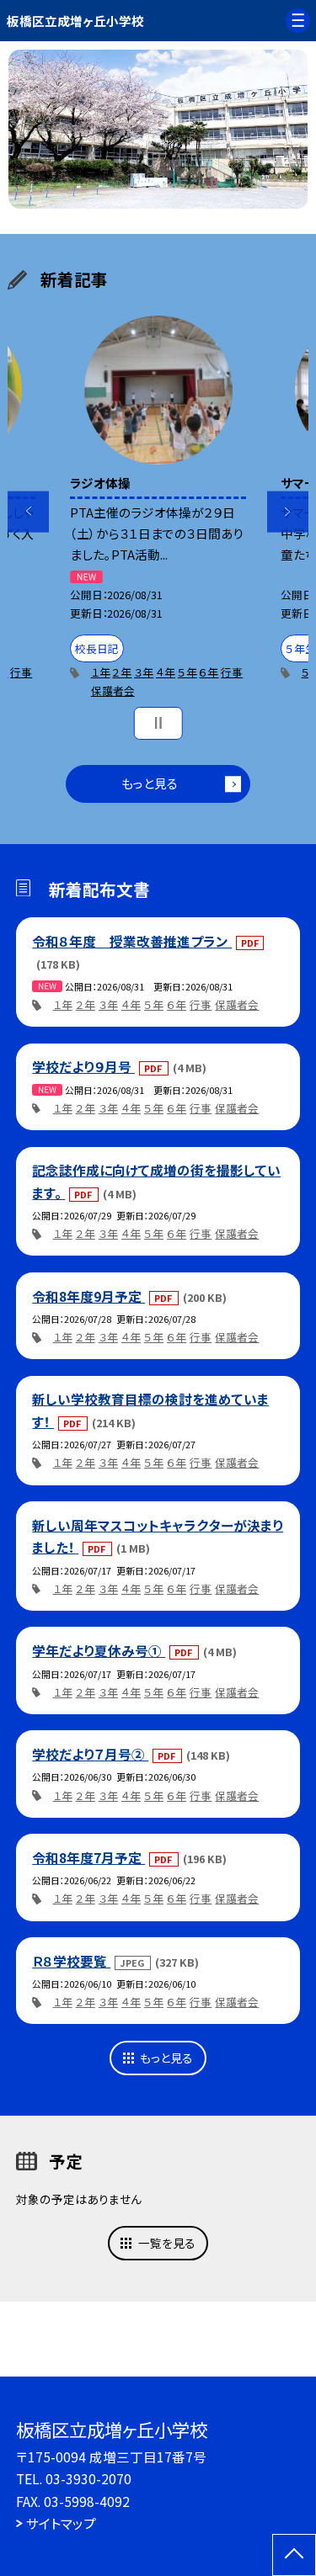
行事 (21, 672)
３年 (144, 672)
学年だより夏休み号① (99, 1650)
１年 (101, 672)
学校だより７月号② (90, 1754)
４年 (166, 672)
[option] (158, 130)
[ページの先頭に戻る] (294, 2555)
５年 (187, 672)
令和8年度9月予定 (88, 1296)
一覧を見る (167, 2243)
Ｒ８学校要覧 (71, 1961)
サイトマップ (61, 2523)
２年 (122, 672)
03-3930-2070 (88, 2478)
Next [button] (288, 512)
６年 (209, 672)
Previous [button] (28, 512)
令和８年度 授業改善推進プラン (132, 941)
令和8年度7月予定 (88, 1857)
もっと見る (150, 783)
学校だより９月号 (83, 1066)
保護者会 (113, 690)
